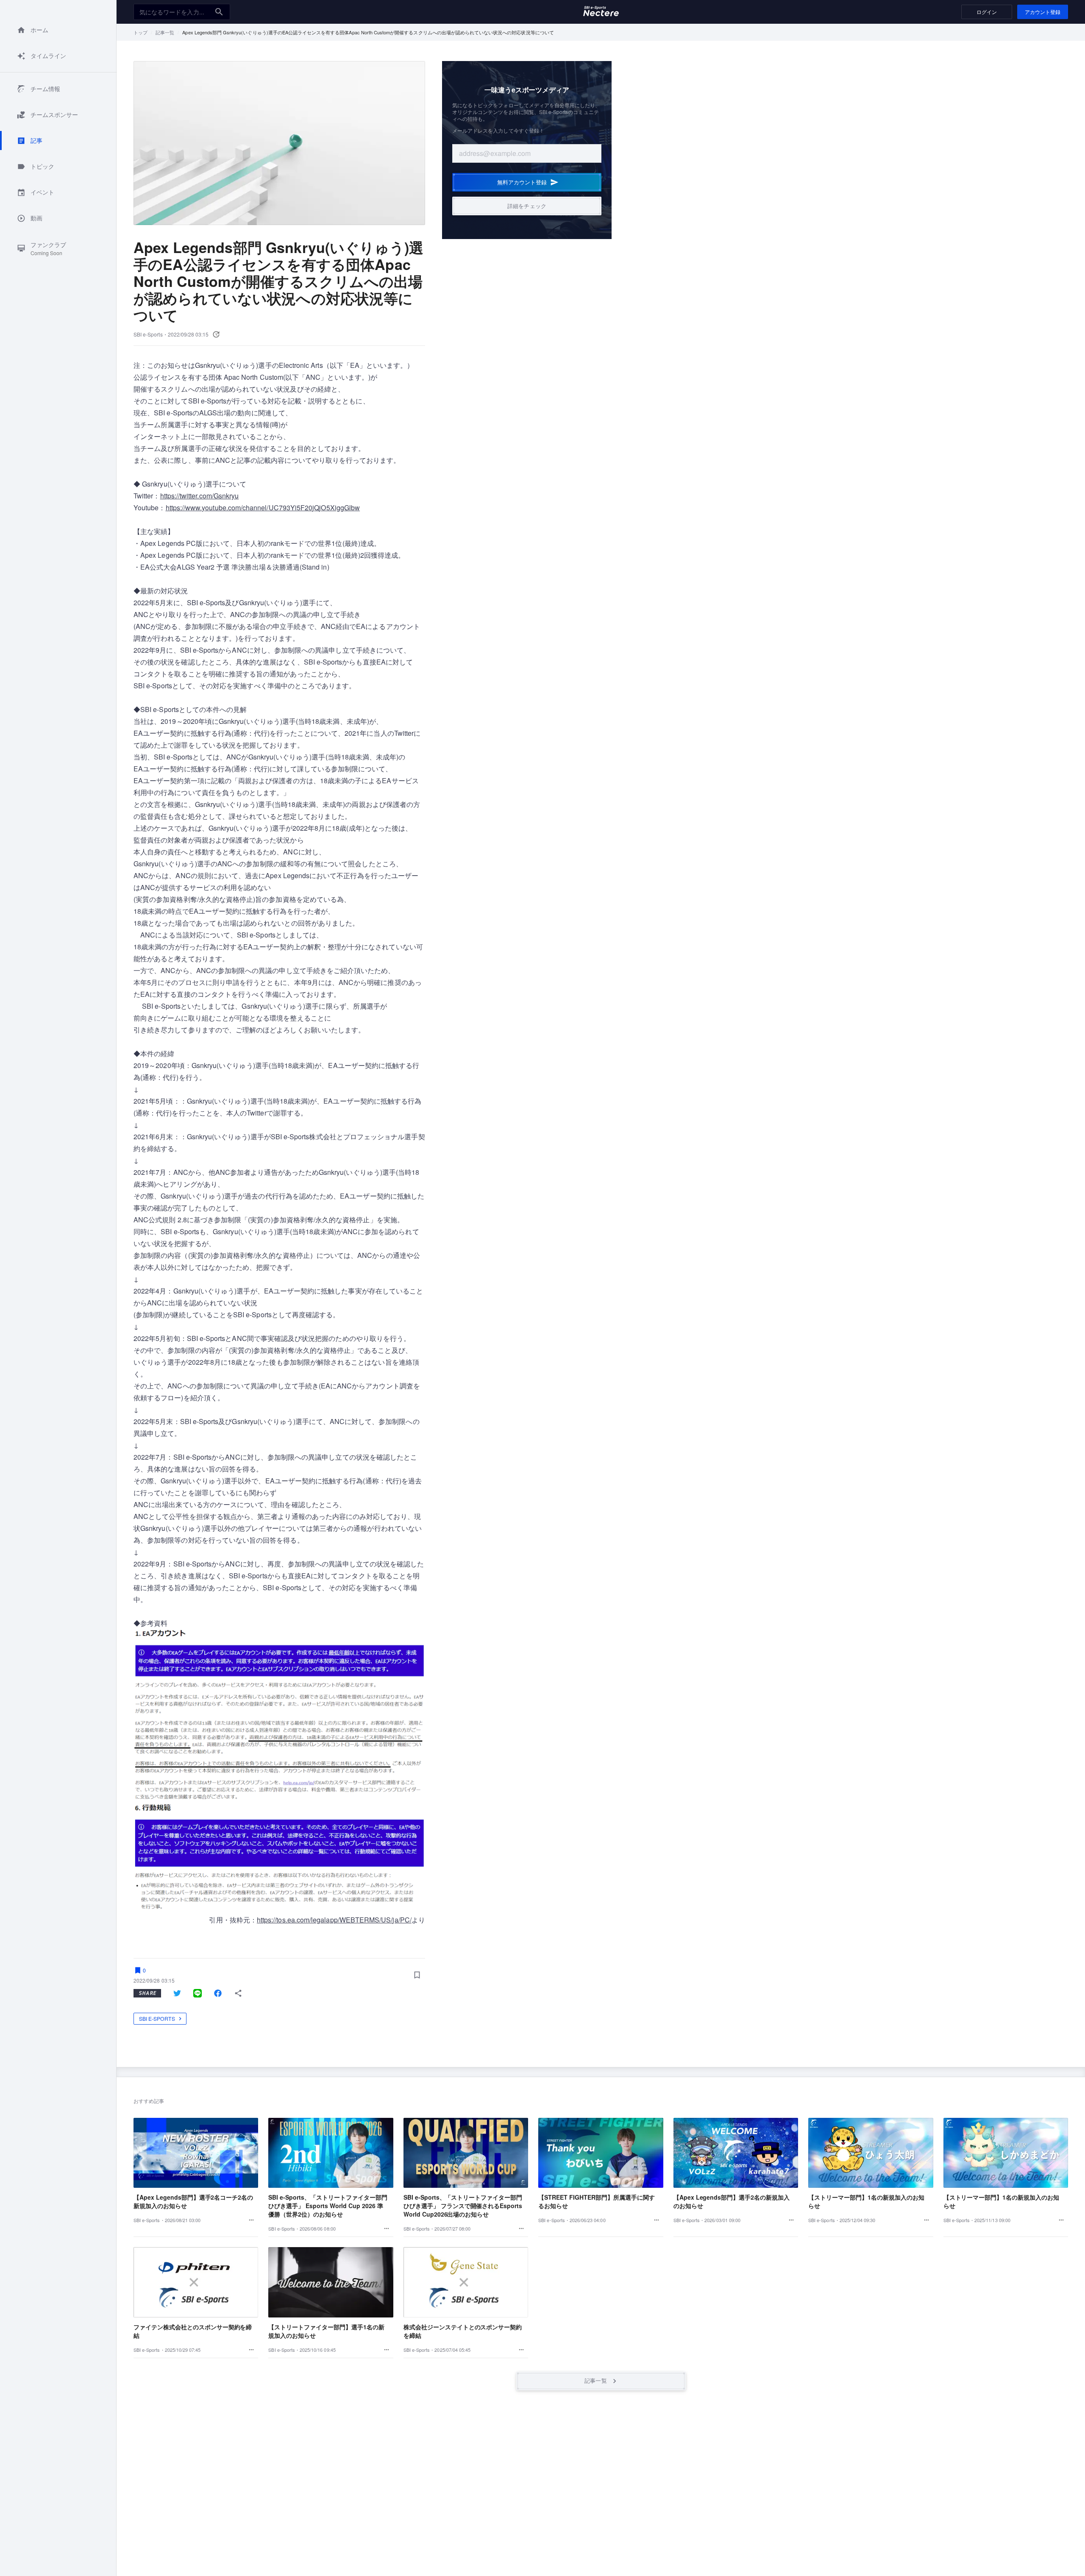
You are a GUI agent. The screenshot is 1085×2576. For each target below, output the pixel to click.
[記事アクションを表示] (251, 2220)
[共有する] (238, 1993)
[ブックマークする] (417, 1975)
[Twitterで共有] (177, 1993)
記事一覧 (165, 32)
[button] (58, 30)
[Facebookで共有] (218, 1993)
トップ (140, 32)
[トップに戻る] (601, 12)
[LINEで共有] (198, 1993)
